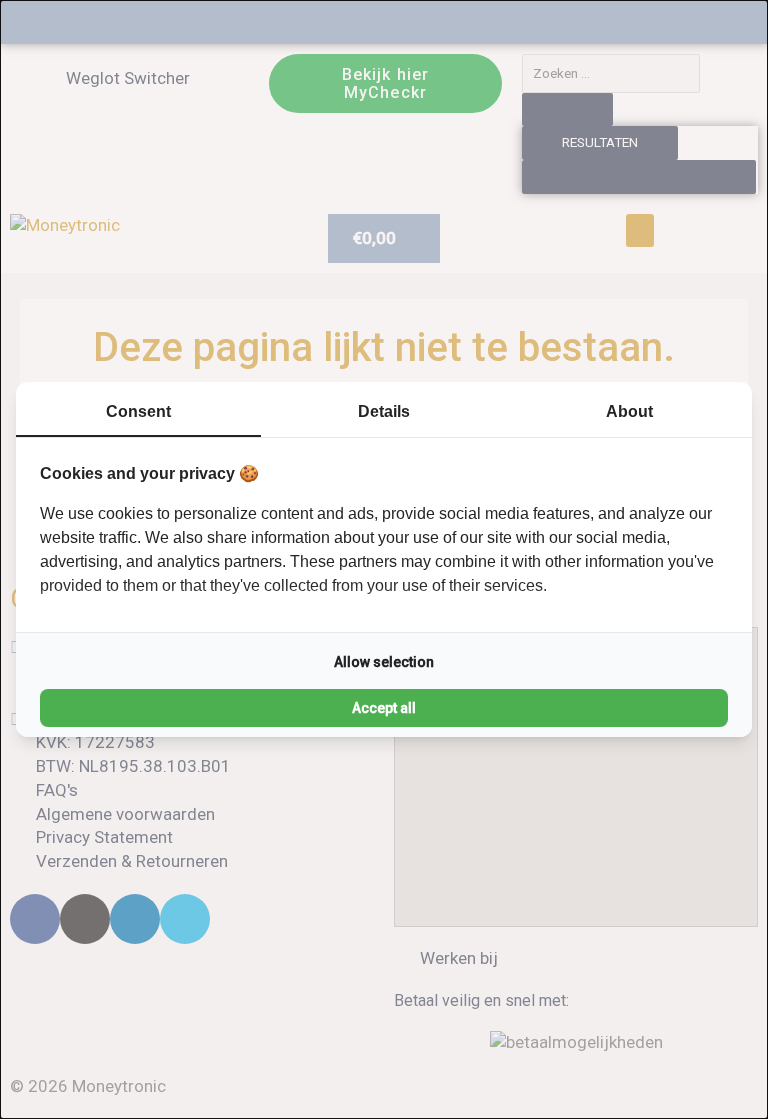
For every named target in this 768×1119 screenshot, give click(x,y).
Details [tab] (384, 411)
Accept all (384, 708)
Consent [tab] (138, 411)
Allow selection (384, 662)
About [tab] (629, 411)
